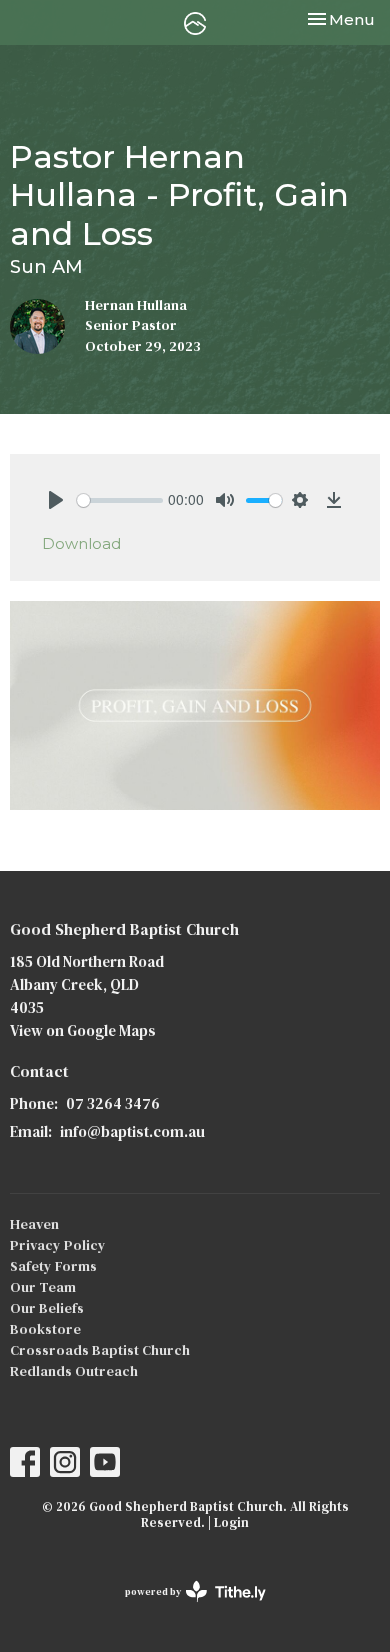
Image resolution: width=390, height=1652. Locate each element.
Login (231, 1522)
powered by (185, 1608)
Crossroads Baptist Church (100, 1350)
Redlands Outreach (74, 1371)
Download (81, 543)
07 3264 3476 (113, 1103)
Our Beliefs (47, 1308)
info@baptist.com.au (132, 1131)
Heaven (34, 1224)
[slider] (120, 500)
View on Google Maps (83, 1030)
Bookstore (45, 1329)
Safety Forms (53, 1266)
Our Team (43, 1287)
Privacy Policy (58, 1245)
